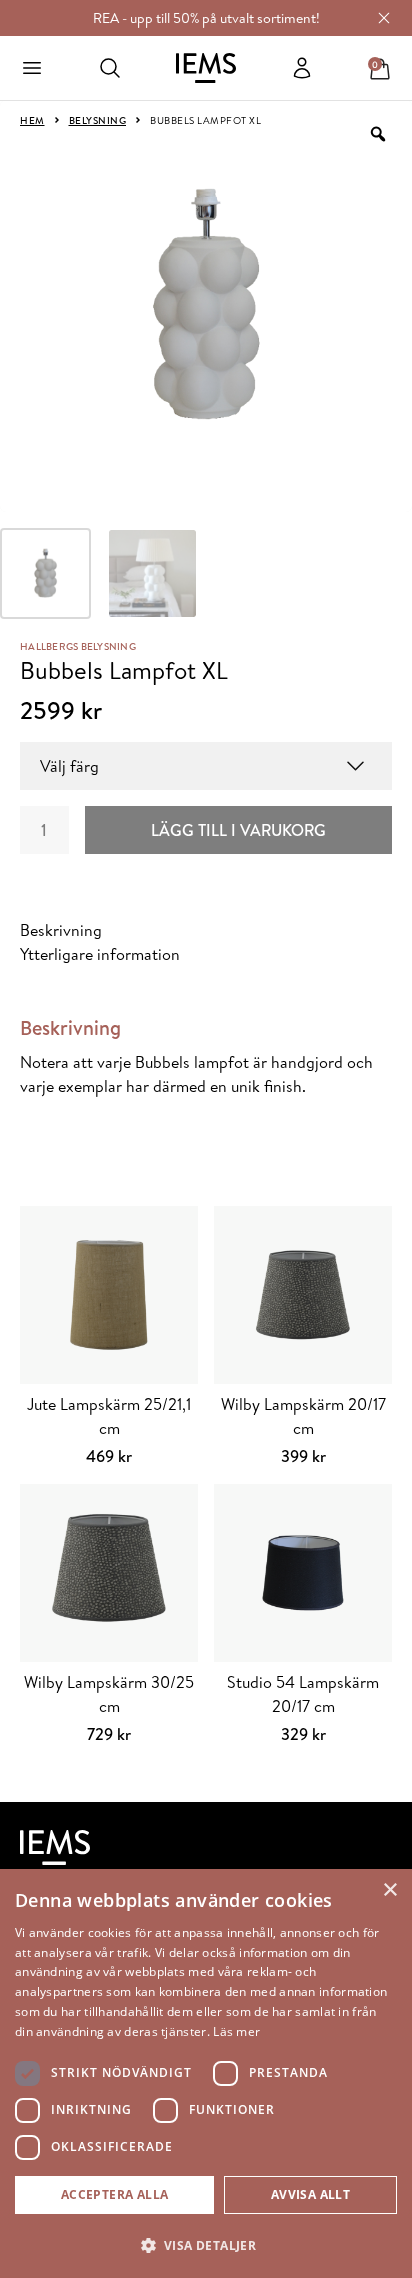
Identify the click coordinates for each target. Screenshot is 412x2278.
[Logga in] (302, 68)
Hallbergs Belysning (78, 646)
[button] (206, 2245)
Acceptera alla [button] (115, 2194)
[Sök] (110, 68)
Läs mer (236, 2031)
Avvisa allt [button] (310, 2194)
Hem (32, 120)
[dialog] (206, 2073)
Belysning (98, 120)
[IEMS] (206, 68)
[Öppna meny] (32, 68)
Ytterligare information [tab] (100, 954)
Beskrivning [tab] (61, 930)
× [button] (389, 1890)
